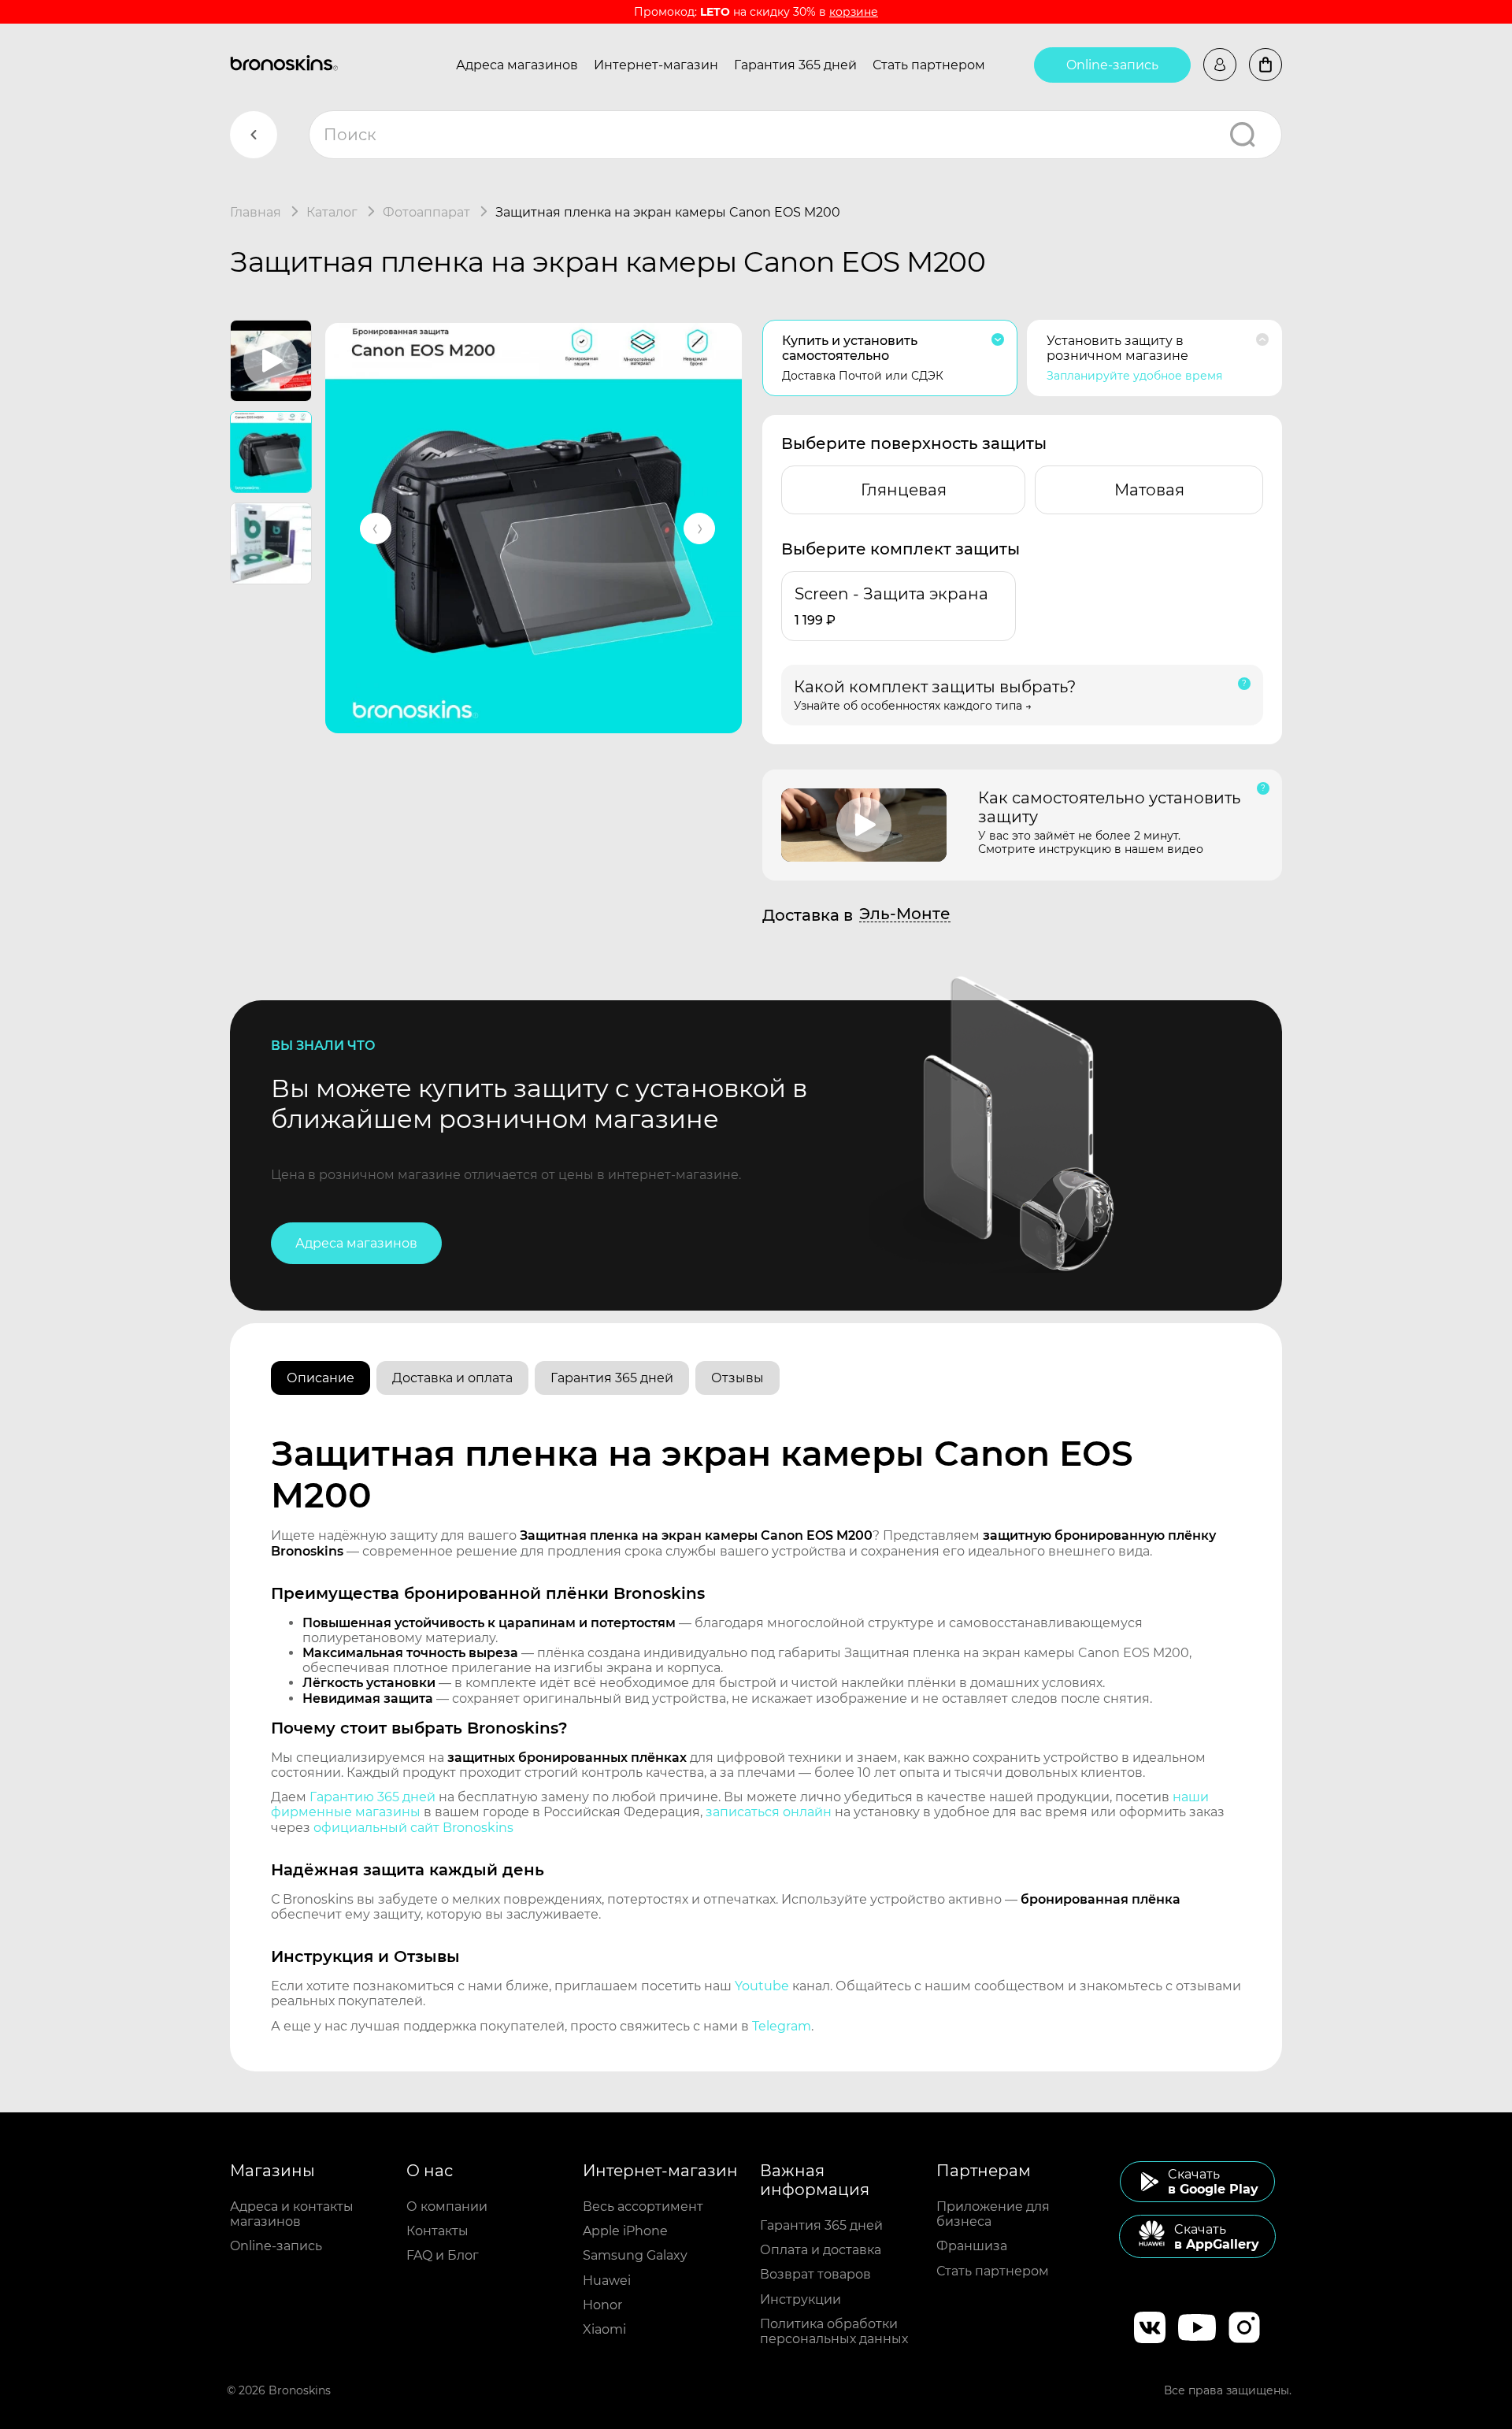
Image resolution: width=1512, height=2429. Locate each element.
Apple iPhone (625, 2231)
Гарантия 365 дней (795, 65)
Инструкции (800, 2299)
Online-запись (1112, 65)
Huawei (607, 2281)
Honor (602, 2305)
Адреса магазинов (517, 65)
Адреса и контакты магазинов (292, 2214)
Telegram (782, 2026)
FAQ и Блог (443, 2255)
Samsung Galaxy (635, 2255)
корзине (854, 12)
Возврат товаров (815, 2274)
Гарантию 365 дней (372, 1797)
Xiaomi (604, 2329)
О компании (447, 2206)
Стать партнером (929, 65)
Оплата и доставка (821, 2250)
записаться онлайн (769, 1812)
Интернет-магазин (656, 65)
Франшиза (972, 2246)
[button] (376, 528)
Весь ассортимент (643, 2206)
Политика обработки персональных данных (834, 2331)
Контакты (437, 2231)
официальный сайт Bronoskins (413, 1828)
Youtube (762, 1986)
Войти (1220, 65)
